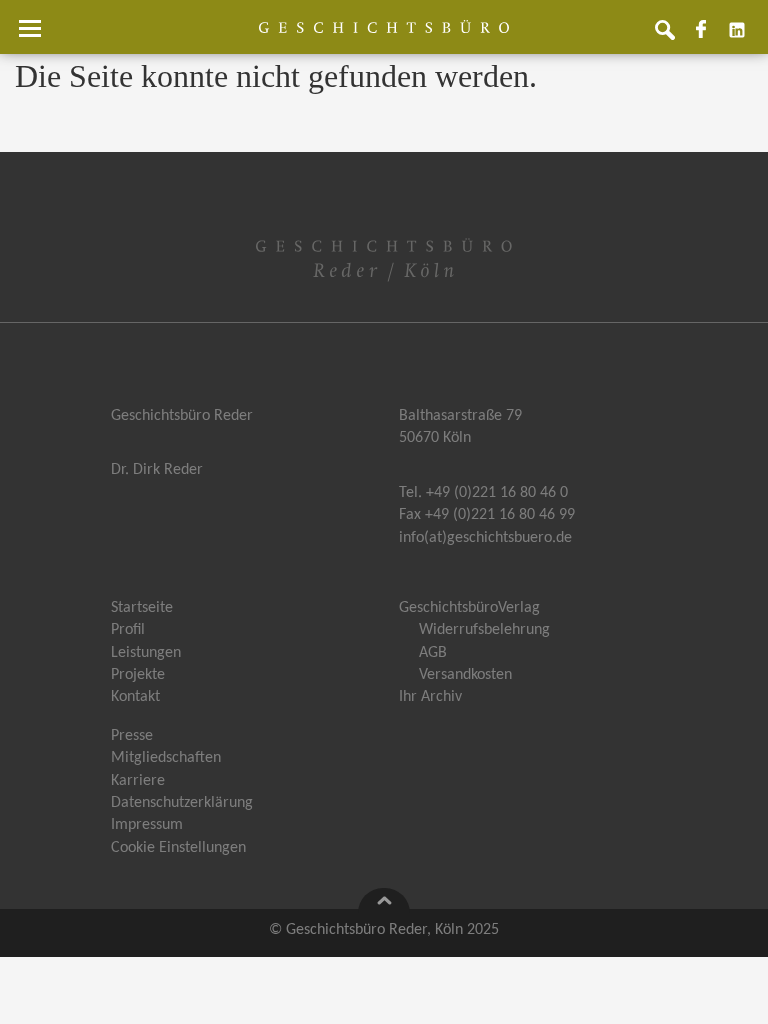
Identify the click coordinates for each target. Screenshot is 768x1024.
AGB (433, 653)
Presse (132, 736)
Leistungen (146, 653)
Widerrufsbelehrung (484, 630)
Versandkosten (465, 675)
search (673, 36)
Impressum (147, 825)
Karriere (138, 781)
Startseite (142, 608)
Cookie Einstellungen (178, 848)
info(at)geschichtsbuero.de (485, 538)
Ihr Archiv (430, 697)
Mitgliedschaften (166, 758)
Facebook (709, 36)
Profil (128, 630)
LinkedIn (745, 36)
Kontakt (135, 697)
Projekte (138, 675)
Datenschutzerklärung (182, 803)
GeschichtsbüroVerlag (469, 608)
